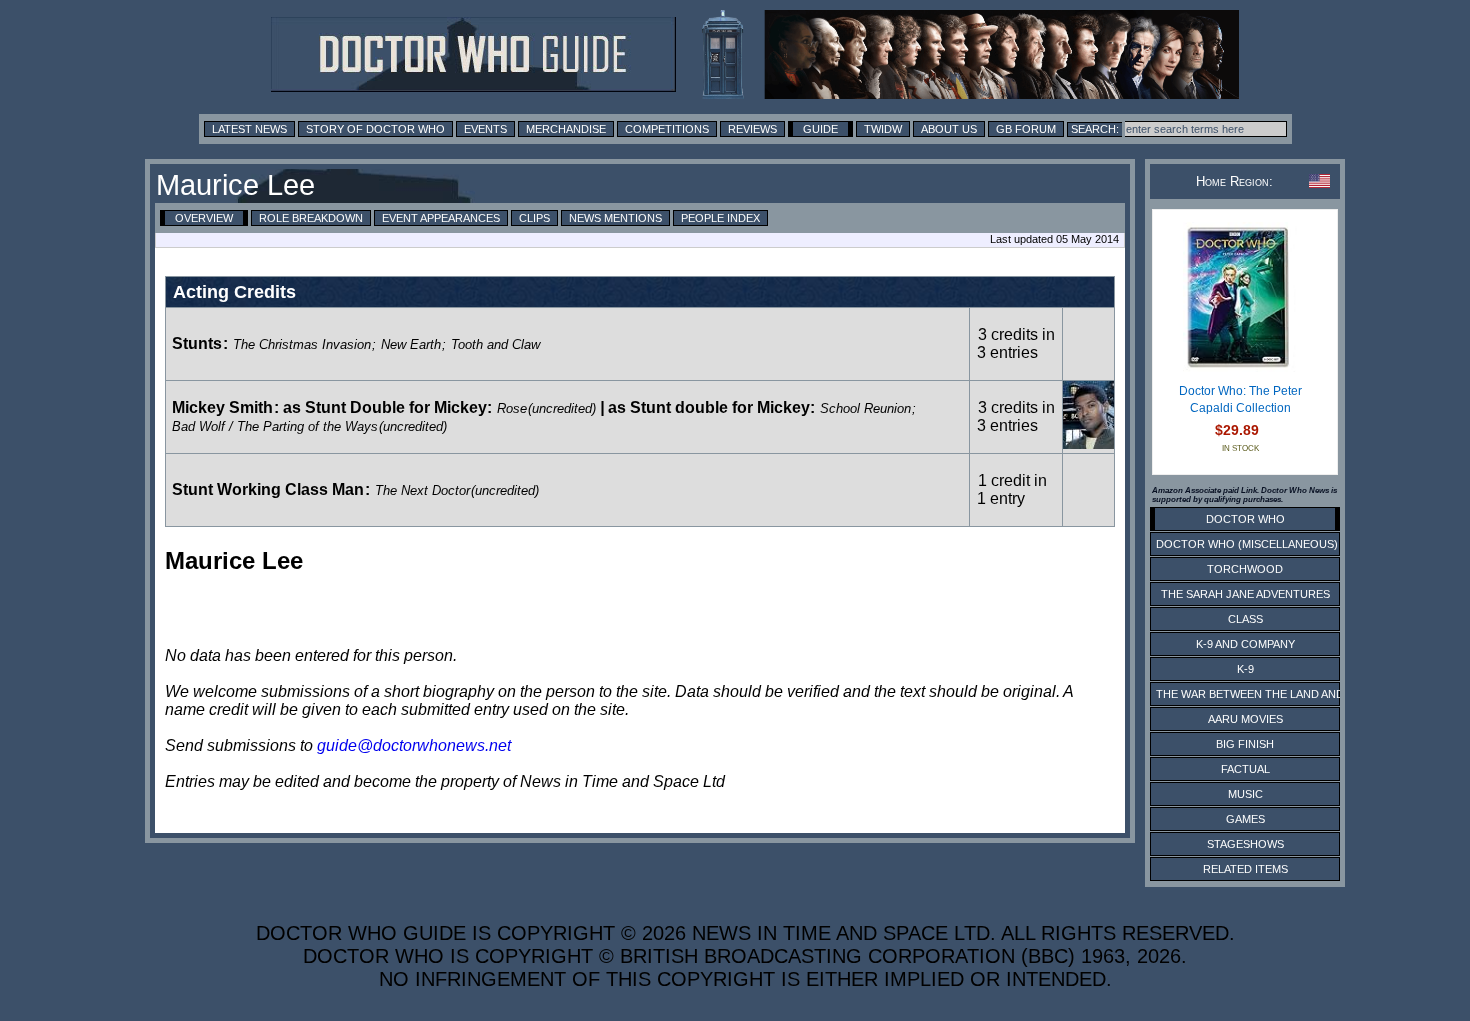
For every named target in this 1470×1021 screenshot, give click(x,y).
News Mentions (615, 218)
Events (485, 129)
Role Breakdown (311, 218)
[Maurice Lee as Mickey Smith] (1088, 443)
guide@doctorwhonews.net (414, 745)
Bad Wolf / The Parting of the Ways (275, 426)
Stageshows (1245, 844)
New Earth (411, 344)
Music (1245, 794)
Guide (820, 129)
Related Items (1245, 869)
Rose (512, 408)
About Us (949, 129)
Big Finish (1245, 744)
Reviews (752, 129)
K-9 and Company (1245, 644)
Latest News (249, 129)
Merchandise (566, 129)
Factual (1245, 769)
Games (1245, 819)
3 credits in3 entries (1016, 343)
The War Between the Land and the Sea (1274, 694)
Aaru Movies (1245, 719)
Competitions (667, 129)
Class (1245, 619)
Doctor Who (1245, 519)
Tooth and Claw (495, 344)
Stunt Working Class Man (268, 489)
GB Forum (1026, 129)
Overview (204, 218)
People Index (720, 218)
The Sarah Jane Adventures (1245, 594)
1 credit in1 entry (1012, 489)
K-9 (1245, 669)
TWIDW (883, 129)
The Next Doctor (422, 490)
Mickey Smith (222, 407)
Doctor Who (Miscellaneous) (1247, 544)
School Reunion (865, 408)
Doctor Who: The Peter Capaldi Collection (1240, 400)
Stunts (197, 343)
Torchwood (1245, 569)
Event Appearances (441, 218)
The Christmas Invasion (302, 344)
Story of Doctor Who (375, 129)
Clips (534, 218)
